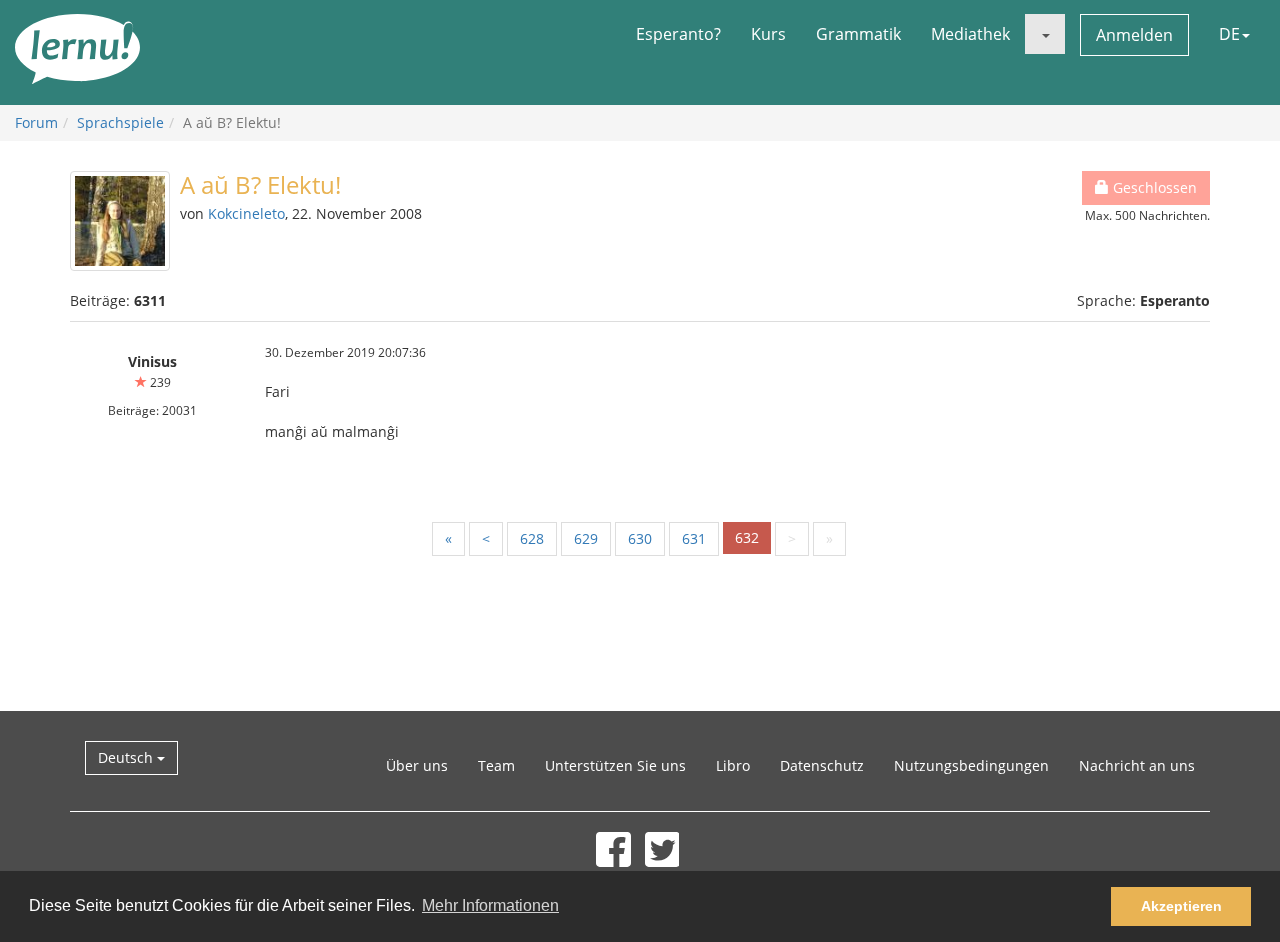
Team (496, 765)
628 (532, 538)
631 (694, 538)
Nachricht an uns (1137, 765)
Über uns (417, 765)
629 (586, 538)
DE (1229, 34)
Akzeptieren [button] (1181, 906)
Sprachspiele (120, 122)
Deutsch (127, 757)
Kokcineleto (246, 213)
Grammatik (858, 34)
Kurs (768, 34)
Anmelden (1134, 35)
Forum (36, 122)
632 (747, 537)
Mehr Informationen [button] (490, 905)
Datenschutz (822, 765)
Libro (733, 765)
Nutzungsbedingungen (971, 765)
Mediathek (970, 34)
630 (640, 538)
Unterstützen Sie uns (615, 765)
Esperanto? (678, 34)
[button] (1045, 34)
